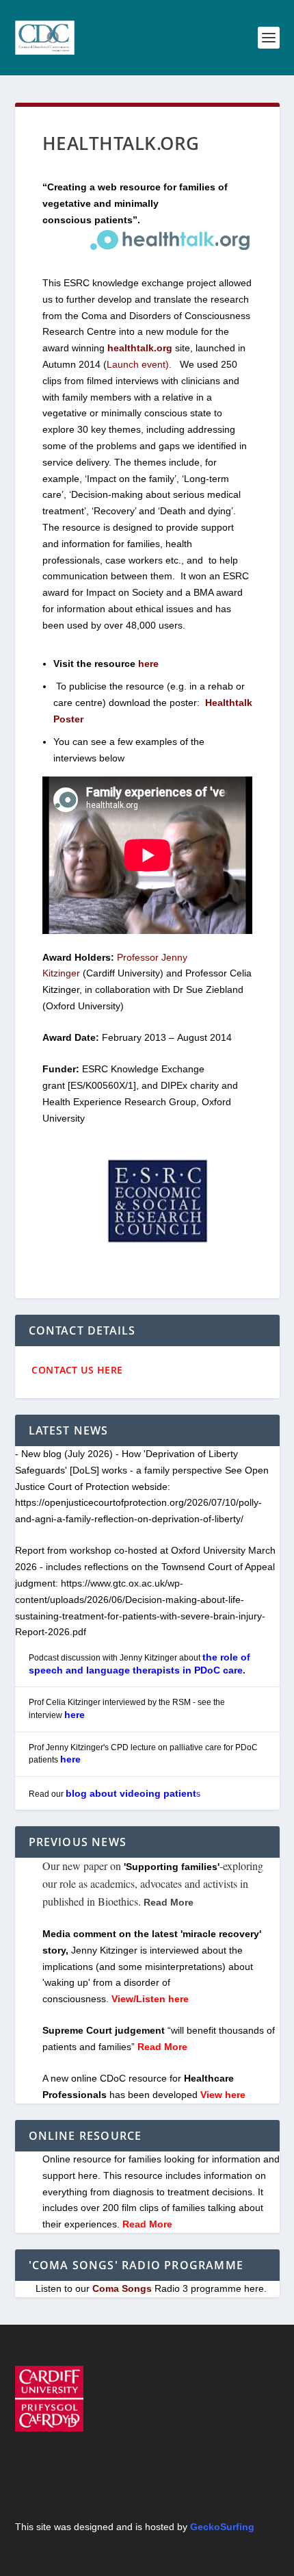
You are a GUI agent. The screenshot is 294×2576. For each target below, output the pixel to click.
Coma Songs (122, 2288)
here (75, 1715)
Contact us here (76, 1370)
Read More (147, 2224)
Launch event (136, 364)
